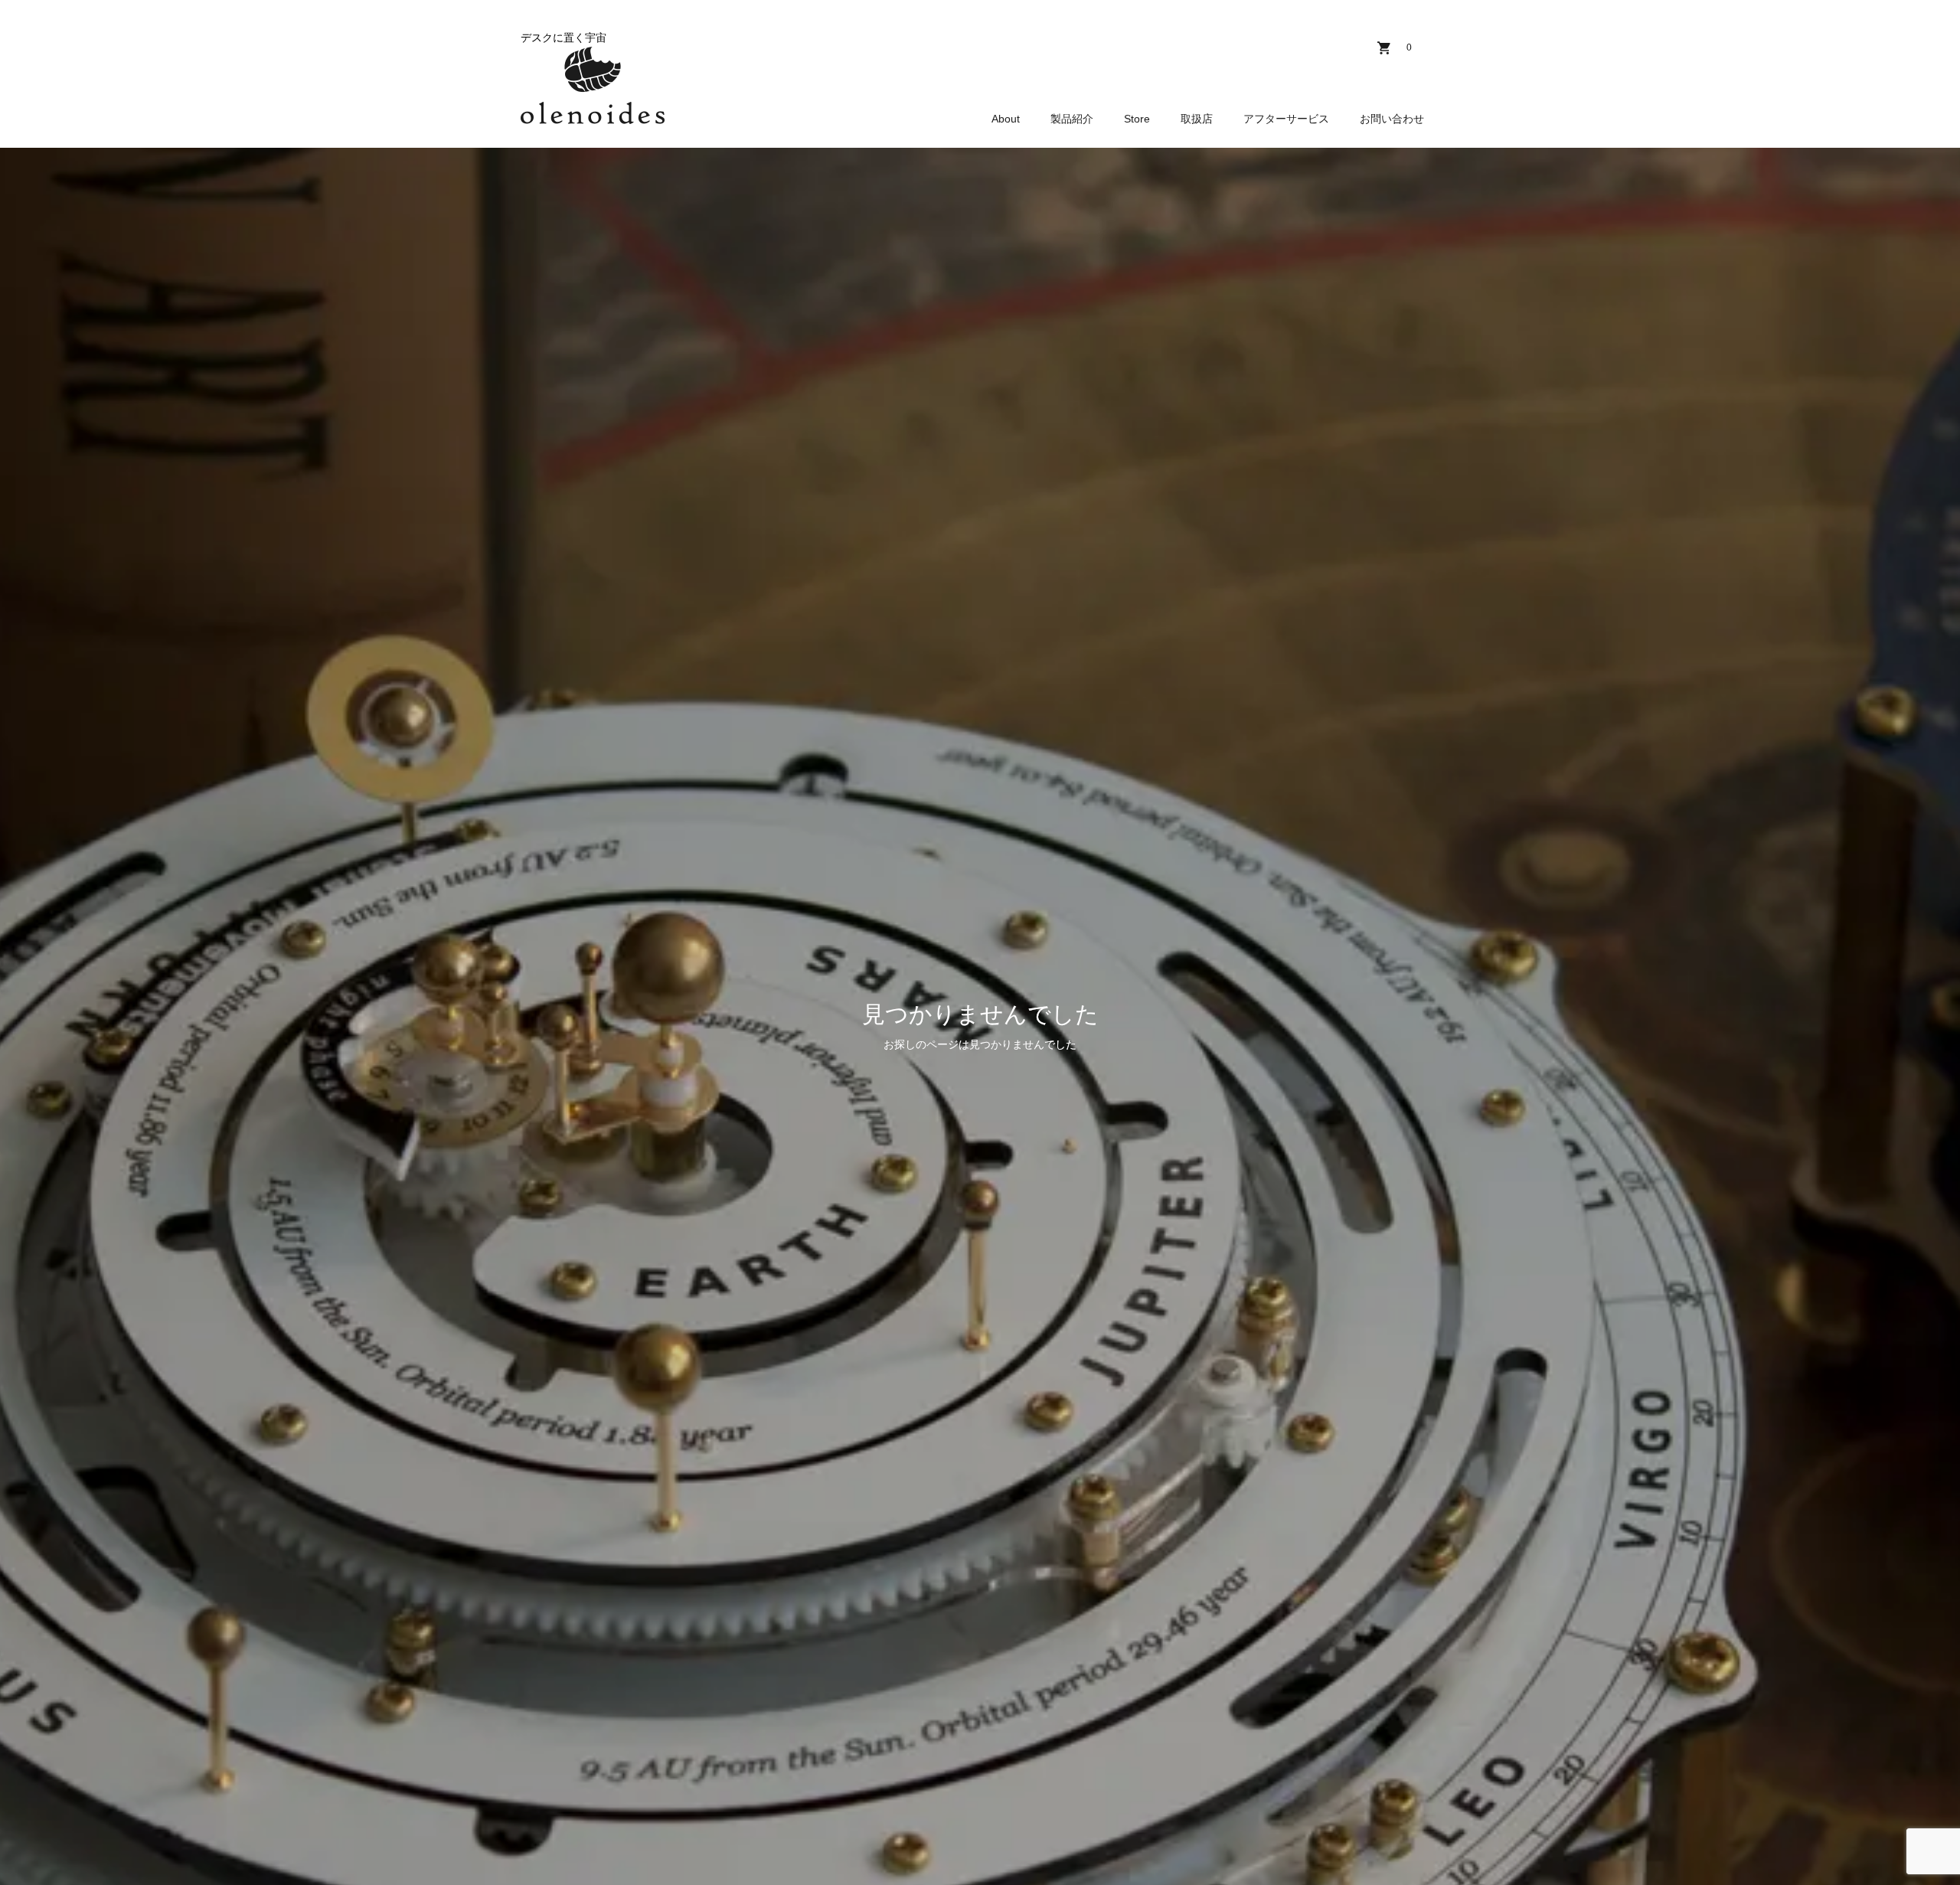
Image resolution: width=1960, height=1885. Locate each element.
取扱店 (1197, 119)
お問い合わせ (1392, 119)
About (1006, 119)
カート (1409, 47)
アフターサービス (1286, 119)
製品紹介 (1072, 119)
